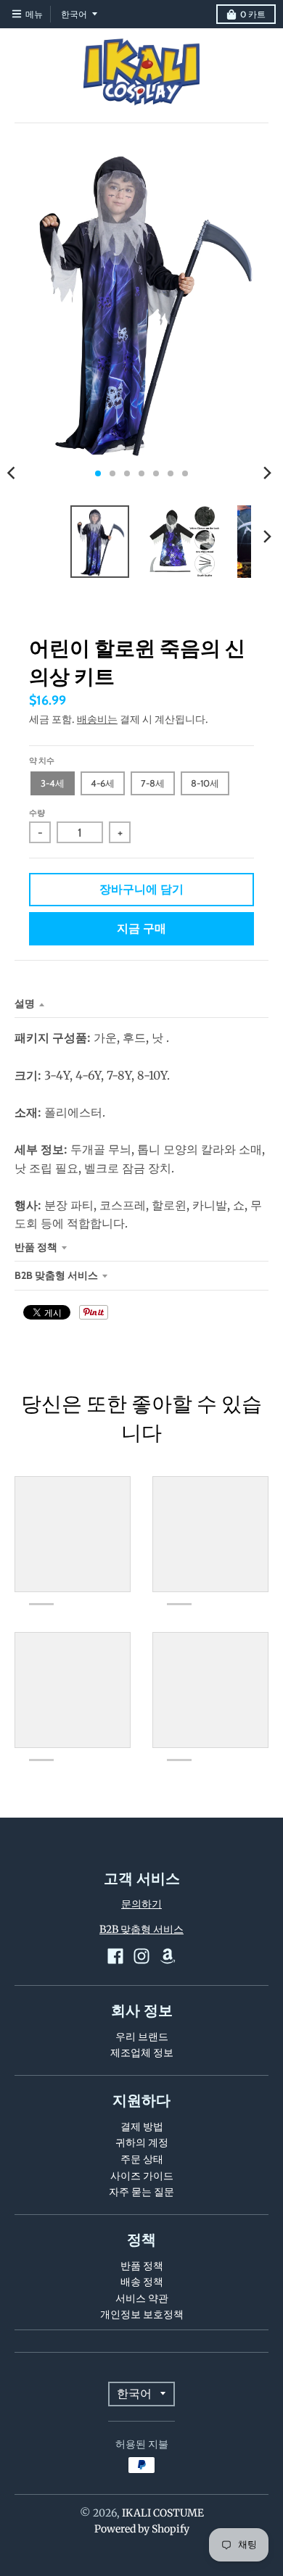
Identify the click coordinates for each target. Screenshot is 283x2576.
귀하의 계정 (142, 2142)
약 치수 (42, 761)
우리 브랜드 (142, 2037)
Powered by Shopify (142, 2529)
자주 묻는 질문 (141, 2192)
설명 (25, 1003)
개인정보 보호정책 (142, 2314)
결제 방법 (142, 2126)
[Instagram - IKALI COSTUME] (141, 1956)
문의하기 (141, 1904)
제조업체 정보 (142, 2053)
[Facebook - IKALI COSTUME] (115, 1956)
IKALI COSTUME (163, 2513)
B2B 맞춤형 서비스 (56, 1275)
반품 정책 (36, 1247)
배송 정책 (142, 2282)
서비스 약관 (142, 2298)
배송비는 (97, 719)
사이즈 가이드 (142, 2176)
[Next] (267, 473)
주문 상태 (142, 2159)
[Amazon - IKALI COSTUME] (168, 1956)
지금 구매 (141, 928)
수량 (37, 813)
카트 (253, 14)
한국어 (74, 14)
